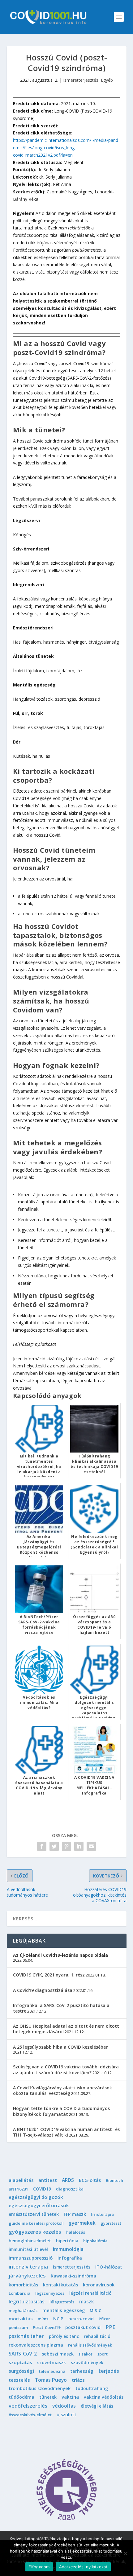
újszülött (66, 2415)
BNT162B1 (18, 2189)
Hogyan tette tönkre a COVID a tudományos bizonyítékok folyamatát (61, 2111)
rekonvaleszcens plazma (36, 2345)
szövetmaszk (51, 2362)
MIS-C (95, 2310)
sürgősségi (21, 2371)
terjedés (109, 2371)
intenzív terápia (28, 2267)
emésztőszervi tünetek (34, 2214)
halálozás (76, 2232)
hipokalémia (95, 2241)
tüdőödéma (21, 2397)
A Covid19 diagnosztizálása (43, 1990)
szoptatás (20, 2362)
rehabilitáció (97, 2336)
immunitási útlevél (28, 2249)
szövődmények (87, 2362)
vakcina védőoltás (104, 2397)
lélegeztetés (62, 2302)
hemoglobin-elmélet (30, 2241)
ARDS (68, 2180)
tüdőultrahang (92, 2388)
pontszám (18, 2327)
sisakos (86, 2354)
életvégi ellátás (97, 2406)
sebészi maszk (58, 2354)
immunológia (68, 2249)
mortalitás (21, 2318)
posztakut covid (83, 2327)
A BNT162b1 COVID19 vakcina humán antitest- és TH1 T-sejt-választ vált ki (66, 2132)
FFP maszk (75, 2214)
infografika (70, 2258)
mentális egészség (64, 2310)
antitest (48, 2180)
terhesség (82, 2371)
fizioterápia (102, 2214)
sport (103, 2354)
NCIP (58, 2318)
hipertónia (67, 2241)
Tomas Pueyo (51, 2380)
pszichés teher (26, 2336)
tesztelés (19, 2380)
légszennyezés (50, 2293)
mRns (43, 2319)
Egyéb (107, 80)
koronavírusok (99, 2285)
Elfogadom (39, 2567)
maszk (87, 2302)
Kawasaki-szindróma (73, 2276)
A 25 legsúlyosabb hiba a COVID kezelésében (61, 2047)
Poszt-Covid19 (47, 2327)
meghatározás (23, 2310)
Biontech (114, 2180)
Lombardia (19, 2293)
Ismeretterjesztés (81, 80)
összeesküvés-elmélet (30, 2415)
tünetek (48, 2397)
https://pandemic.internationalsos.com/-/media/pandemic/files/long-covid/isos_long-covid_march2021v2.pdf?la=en (66, 148)
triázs (78, 2380)
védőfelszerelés (28, 2406)
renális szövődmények (90, 2345)
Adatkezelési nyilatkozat (83, 2567)
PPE (110, 2327)
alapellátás (21, 2180)
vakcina (70, 2397)
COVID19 (42, 2189)
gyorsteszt (111, 2223)
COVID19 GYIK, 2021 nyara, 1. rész (49, 1975)
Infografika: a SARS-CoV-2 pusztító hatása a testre (61, 2008)
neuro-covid (81, 2319)
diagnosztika (70, 2189)
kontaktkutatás (60, 2285)
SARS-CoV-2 (23, 2354)
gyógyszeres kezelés (35, 2232)
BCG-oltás (90, 2180)
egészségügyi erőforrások (39, 2205)
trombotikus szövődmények (40, 2388)
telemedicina (52, 2371)
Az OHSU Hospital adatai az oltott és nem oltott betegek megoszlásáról (66, 2029)
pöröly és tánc (64, 2336)
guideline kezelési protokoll (36, 2223)
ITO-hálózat (109, 2267)
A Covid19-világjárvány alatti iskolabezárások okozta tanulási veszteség (62, 2090)
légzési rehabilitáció (90, 2293)
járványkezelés (27, 2276)
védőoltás (64, 2406)
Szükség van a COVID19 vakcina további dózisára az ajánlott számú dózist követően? (66, 2069)
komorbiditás (23, 2285)
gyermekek (82, 2223)
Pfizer (104, 2319)
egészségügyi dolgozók (36, 2197)
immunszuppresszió (31, 2258)
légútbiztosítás (27, 2302)
